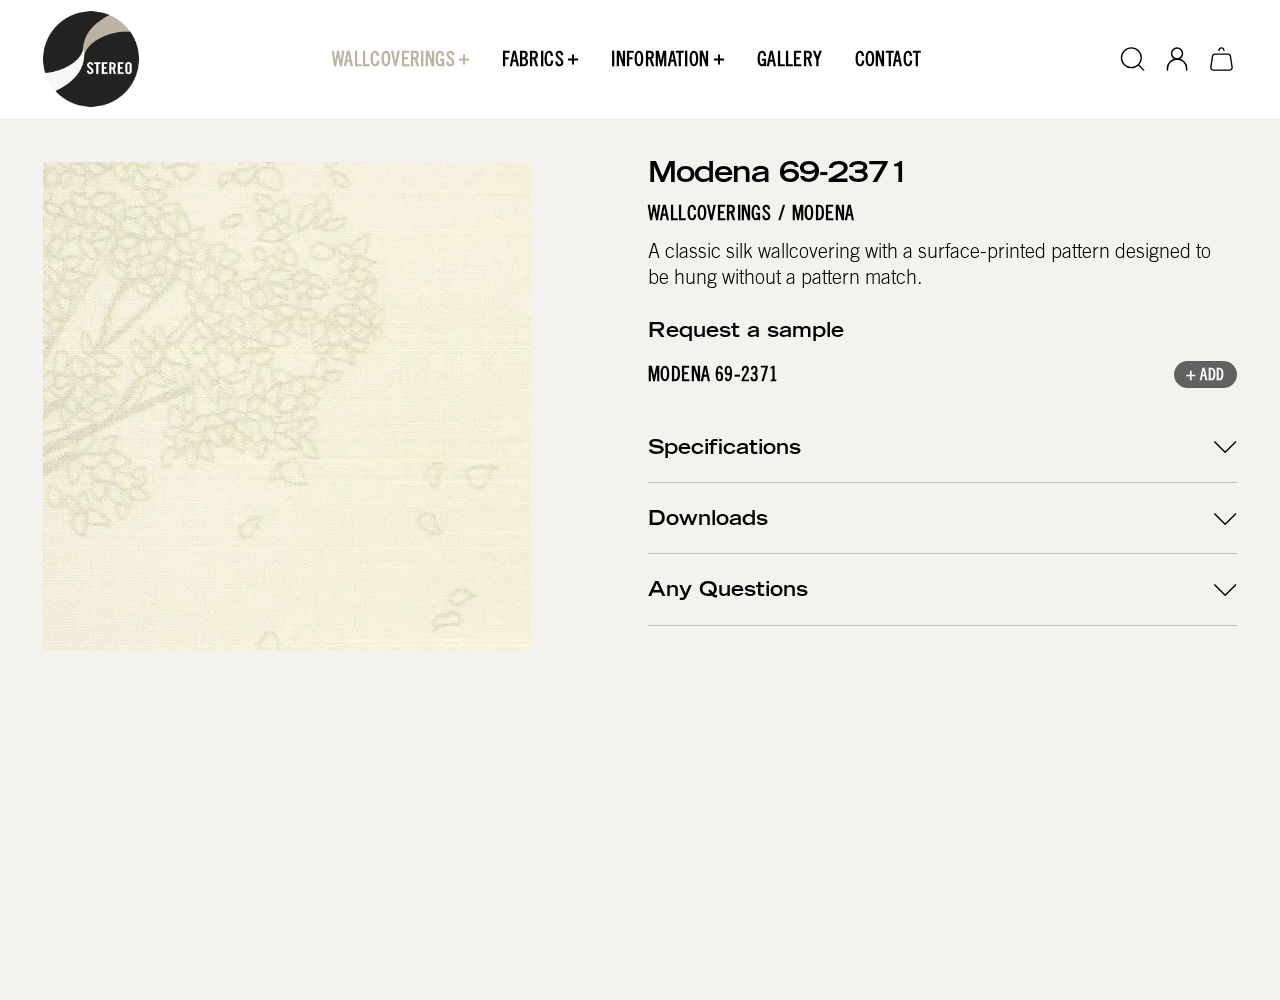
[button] (401, 59)
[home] (91, 59)
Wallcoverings (709, 213)
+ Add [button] (1205, 376)
